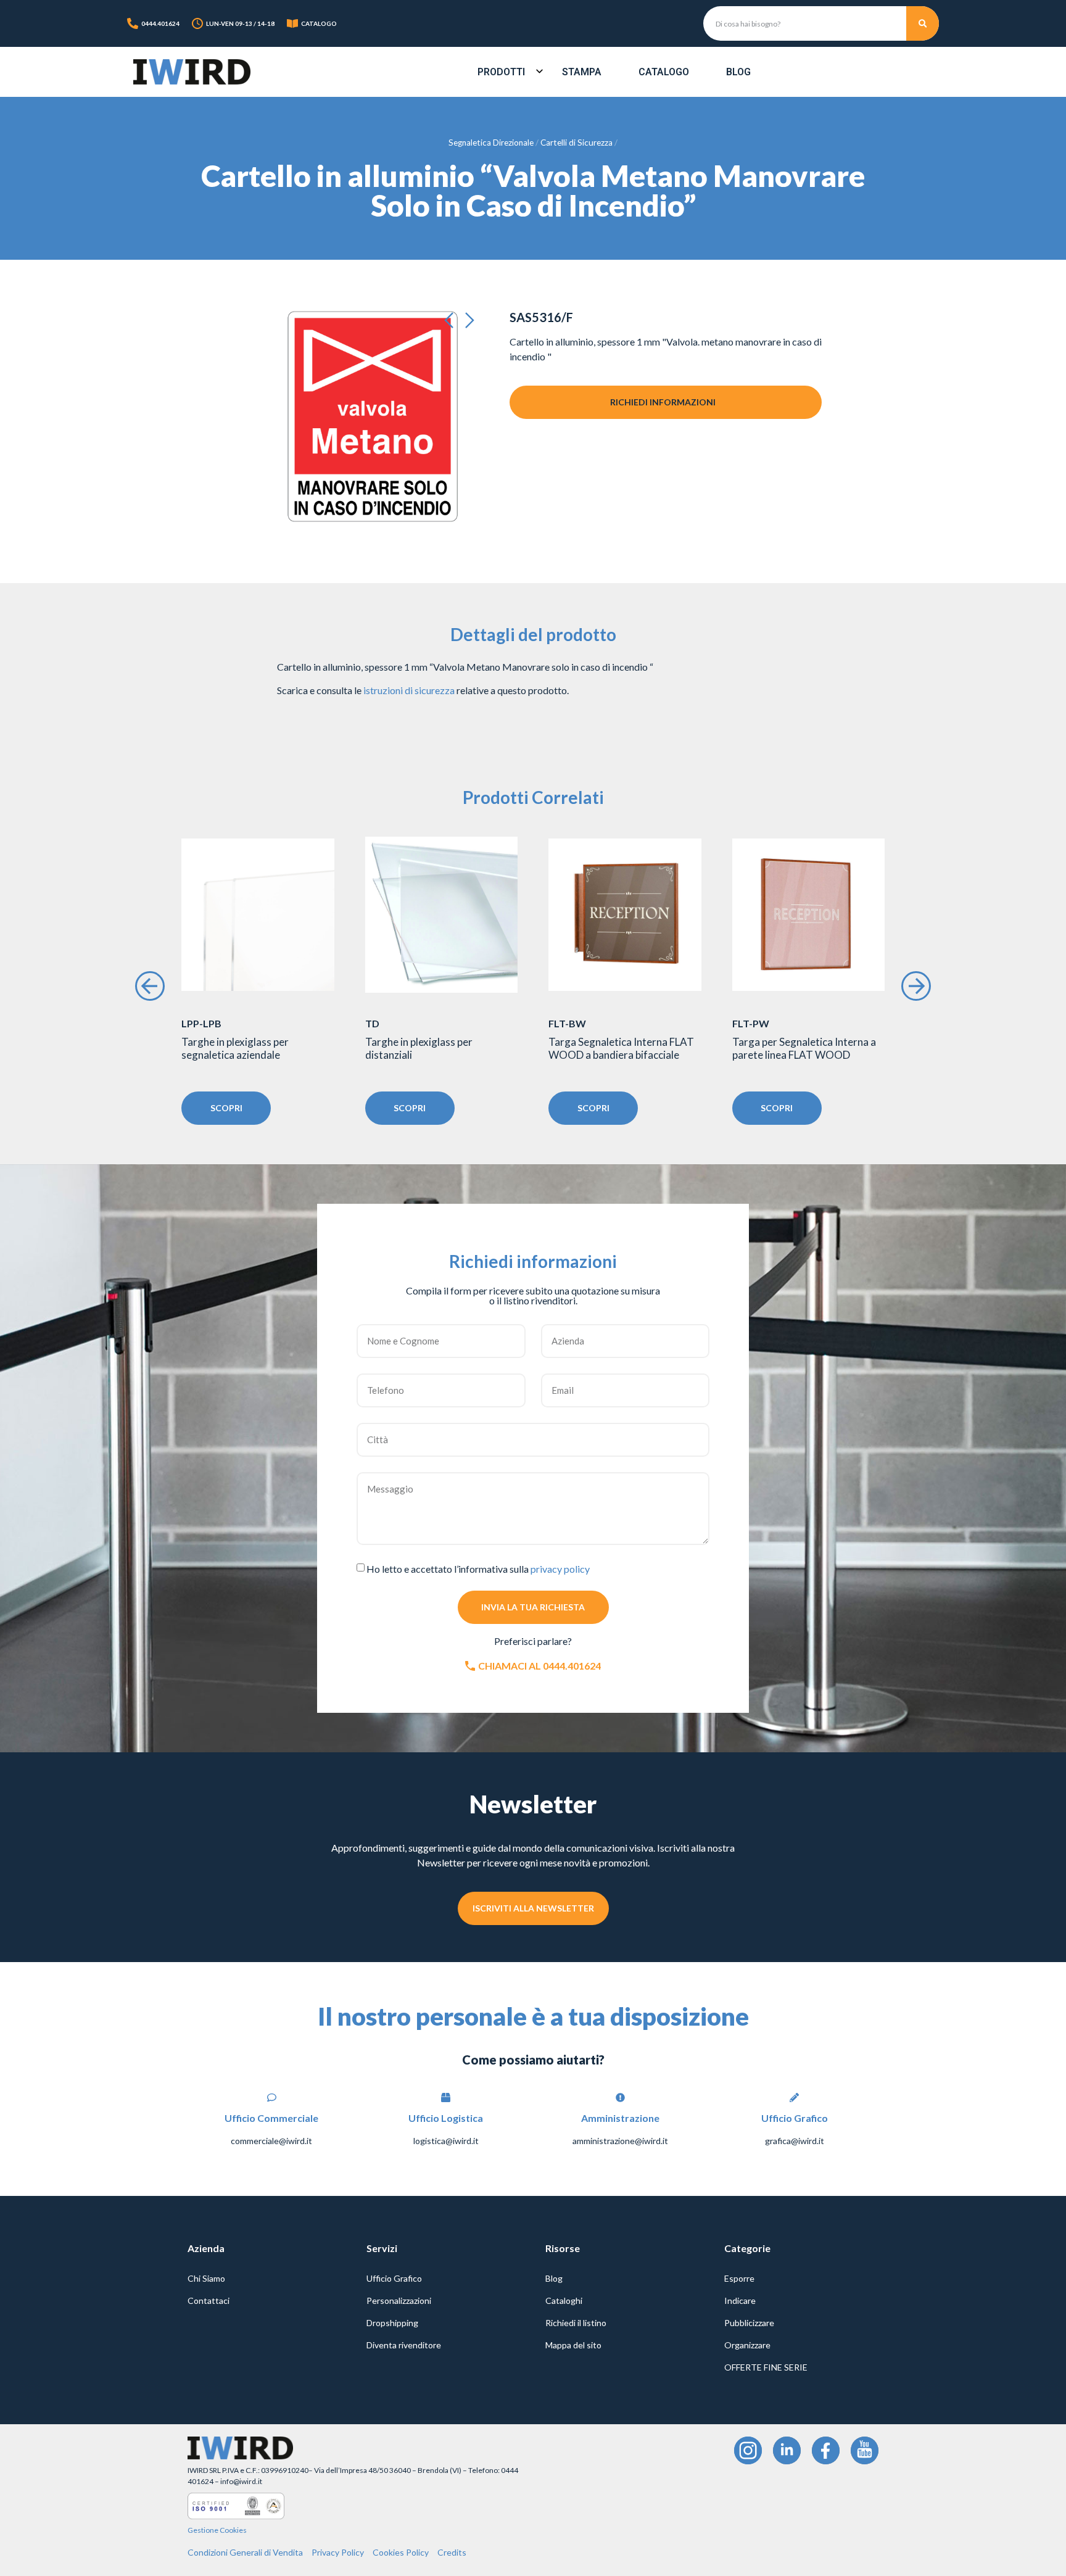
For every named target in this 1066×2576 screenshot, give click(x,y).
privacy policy (560, 1569)
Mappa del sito (573, 2345)
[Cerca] (923, 23)
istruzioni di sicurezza (409, 690)
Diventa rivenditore (404, 2345)
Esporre (739, 2278)
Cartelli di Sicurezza (576, 143)
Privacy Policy (338, 2552)
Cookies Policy (401, 2552)
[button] (453, 321)
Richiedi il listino (576, 2323)
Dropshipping (392, 2323)
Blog (738, 72)
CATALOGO (319, 23)
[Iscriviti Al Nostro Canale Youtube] (865, 2450)
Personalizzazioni (399, 2301)
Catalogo (664, 72)
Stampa (582, 72)
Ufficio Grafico (394, 2278)
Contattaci (209, 2301)
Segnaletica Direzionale (491, 143)
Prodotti (501, 72)
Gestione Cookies (217, 2530)
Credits (452, 2552)
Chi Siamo (206, 2278)
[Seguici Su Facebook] (826, 2450)
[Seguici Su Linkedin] (787, 2450)
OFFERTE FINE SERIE (766, 2367)
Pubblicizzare (749, 2323)
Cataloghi (564, 2301)
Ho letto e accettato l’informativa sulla (478, 1569)
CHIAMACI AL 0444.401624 (539, 1666)
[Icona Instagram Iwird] (748, 2450)
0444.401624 (160, 23)
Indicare (740, 2301)
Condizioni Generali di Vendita (245, 2552)
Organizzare (747, 2345)
